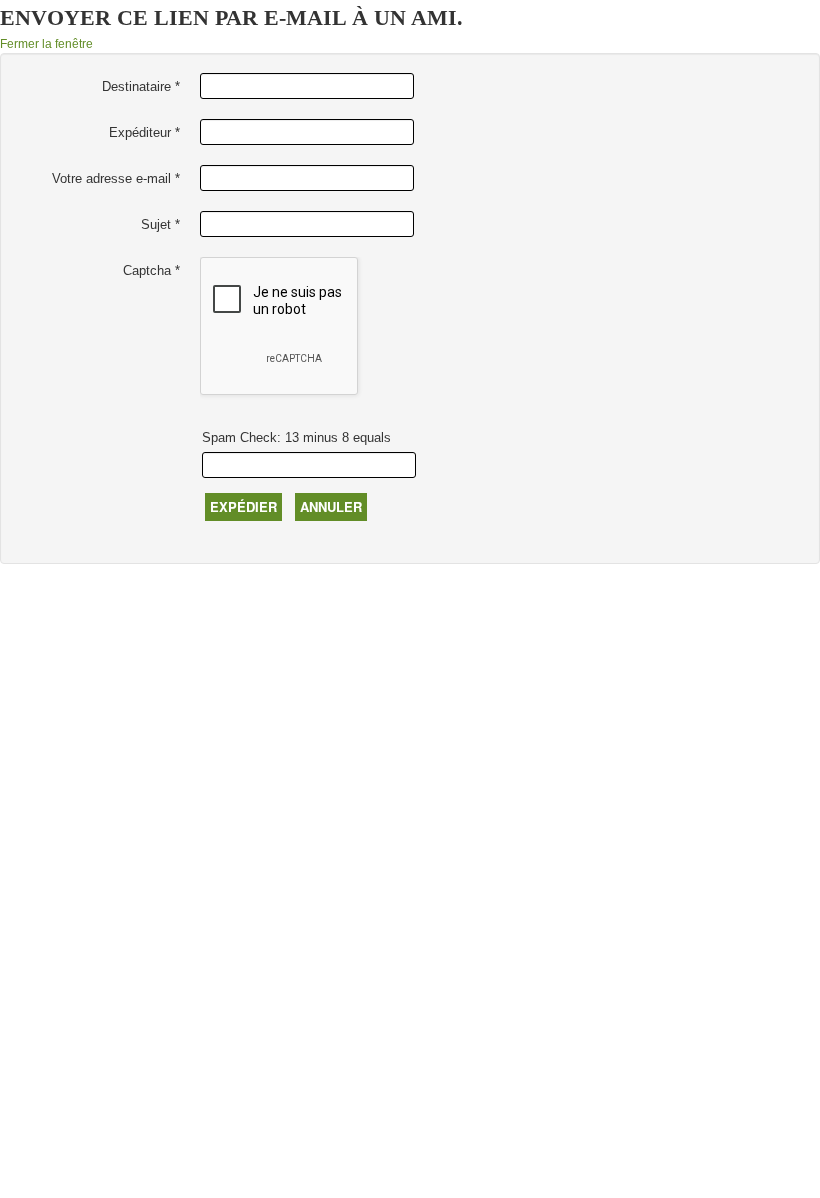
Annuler (331, 506)
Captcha (151, 270)
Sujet (160, 224)
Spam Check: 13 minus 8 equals (296, 437)
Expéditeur (144, 132)
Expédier (243, 506)
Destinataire (141, 86)
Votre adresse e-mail (116, 178)
